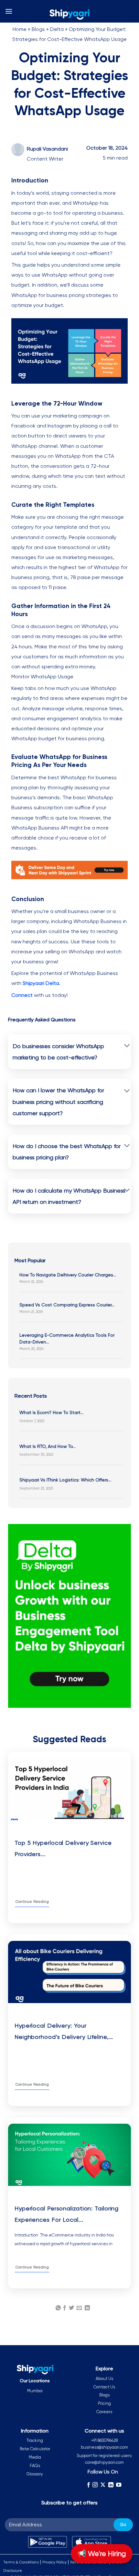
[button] (9, 11)
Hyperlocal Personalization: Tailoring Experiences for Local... (67, 2214)
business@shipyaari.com (104, 2447)
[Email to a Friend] (79, 2308)
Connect (22, 995)
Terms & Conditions (21, 2562)
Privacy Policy (54, 2562)
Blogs (38, 29)
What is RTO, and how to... (48, 1446)
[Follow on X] (103, 2485)
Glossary (35, 2474)
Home (20, 29)
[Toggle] (127, 1046)
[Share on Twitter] (71, 2308)
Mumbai (35, 2391)
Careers (104, 2412)
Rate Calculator (35, 2449)
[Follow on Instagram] (95, 2485)
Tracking (35, 2440)
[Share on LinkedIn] (87, 2308)
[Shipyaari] (69, 15)
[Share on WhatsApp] (58, 2308)
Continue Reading (32, 1902)
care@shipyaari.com (104, 2462)
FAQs (35, 2466)
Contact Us (104, 2387)
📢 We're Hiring (102, 2554)
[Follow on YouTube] (119, 2485)
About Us (104, 2379)
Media (35, 2457)
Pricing (104, 2403)
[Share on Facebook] (65, 2308)
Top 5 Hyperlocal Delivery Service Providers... (63, 1848)
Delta (57, 29)
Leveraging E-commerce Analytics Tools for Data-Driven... (67, 1338)
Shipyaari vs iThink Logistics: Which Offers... (65, 1480)
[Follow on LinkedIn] (111, 2485)
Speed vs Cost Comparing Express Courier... (67, 1305)
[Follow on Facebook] (88, 2485)
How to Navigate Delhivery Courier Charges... (68, 1275)
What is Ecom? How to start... (51, 1412)
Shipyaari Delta (41, 983)
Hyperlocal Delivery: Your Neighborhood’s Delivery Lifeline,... (64, 2031)
